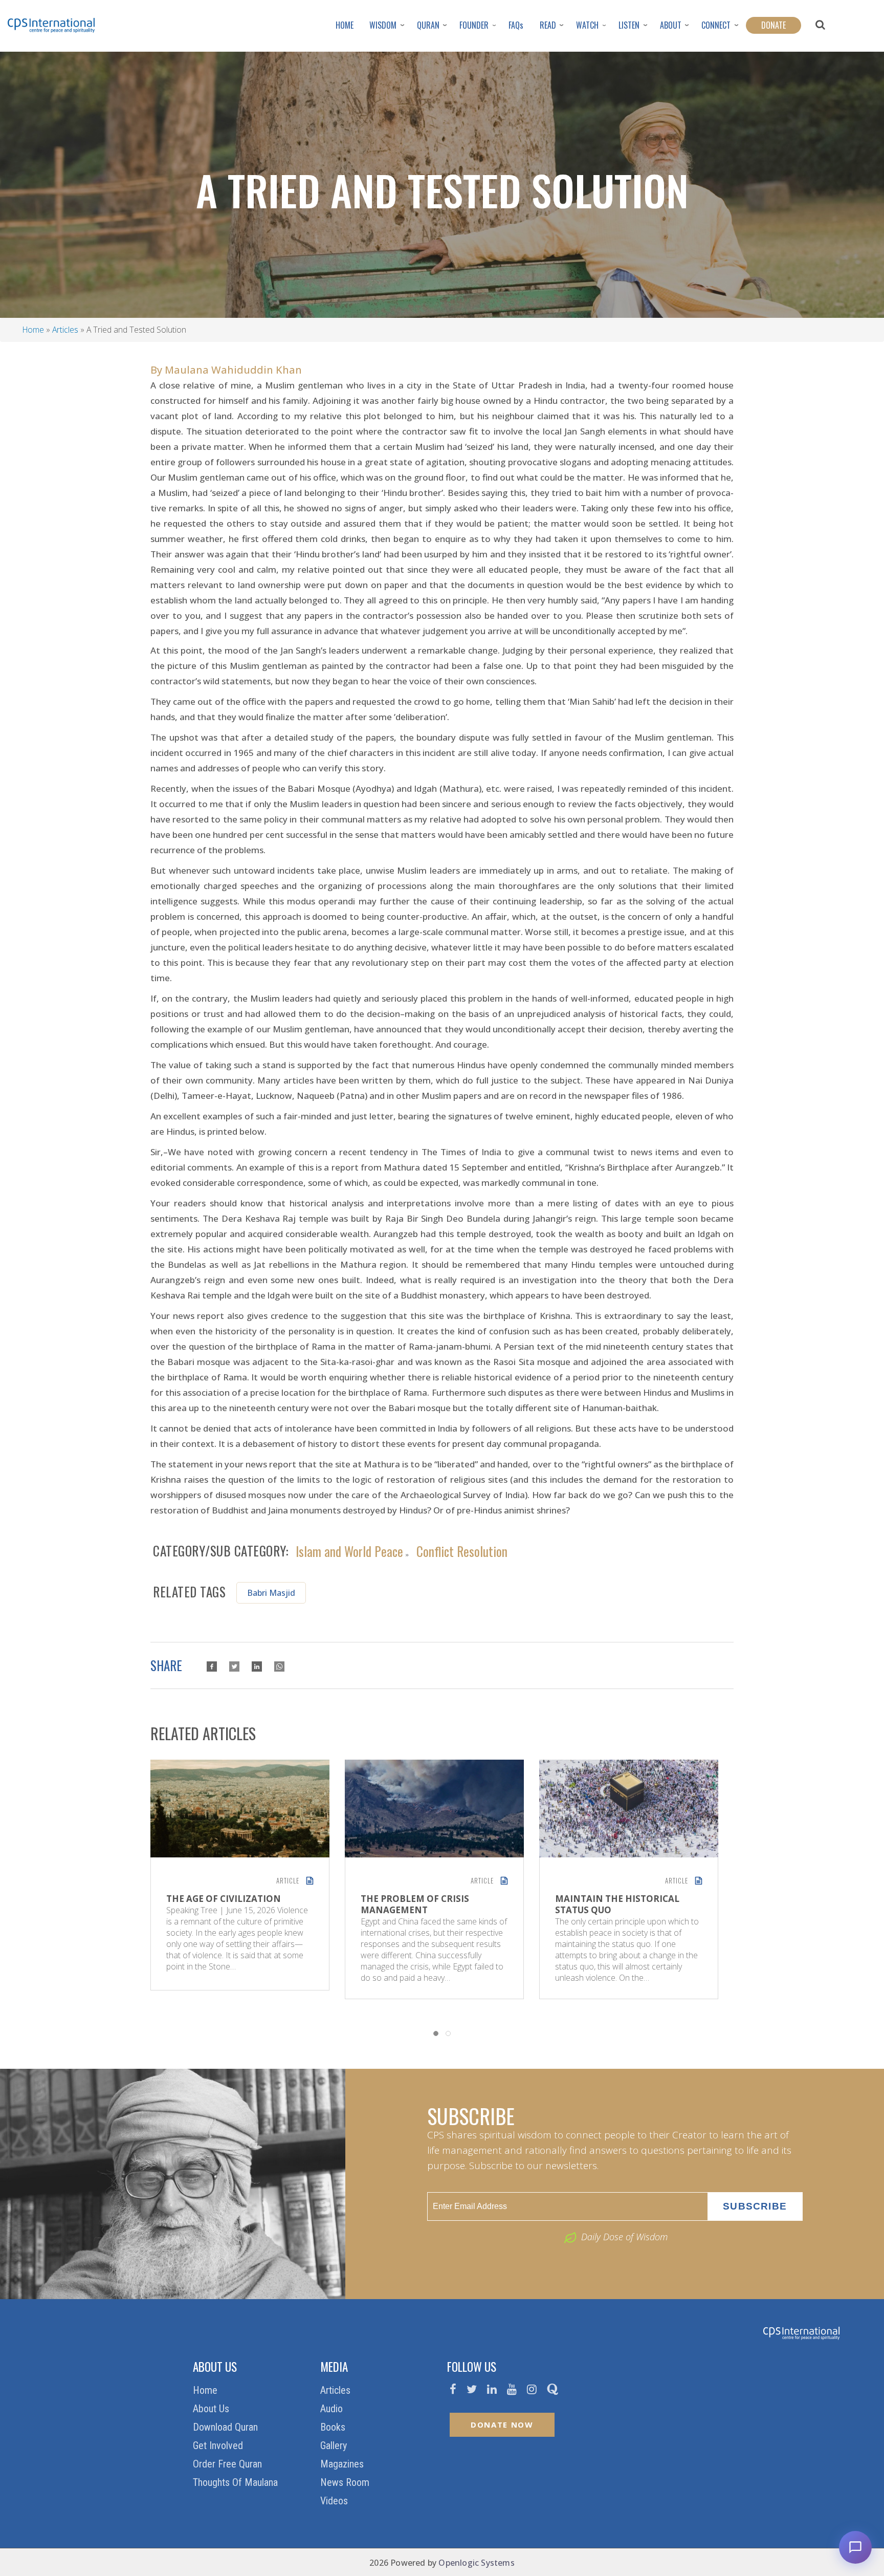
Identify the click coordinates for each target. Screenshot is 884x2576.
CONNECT (716, 25)
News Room (346, 2482)
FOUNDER (474, 25)
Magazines (343, 2464)
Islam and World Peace (349, 1550)
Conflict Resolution (462, 1550)
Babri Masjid (271, 1593)
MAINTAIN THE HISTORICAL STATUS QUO (617, 1904)
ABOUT (671, 25)
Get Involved (219, 2445)
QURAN (428, 25)
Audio (333, 2409)
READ (548, 25)
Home (33, 330)
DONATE (773, 25)
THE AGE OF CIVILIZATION (224, 1899)
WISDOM (383, 25)
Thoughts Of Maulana (237, 2482)
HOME (345, 25)
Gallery (335, 2445)
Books (334, 2427)
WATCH (587, 25)
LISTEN (629, 25)
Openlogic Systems (476, 2563)
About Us (212, 2409)
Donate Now (502, 2425)
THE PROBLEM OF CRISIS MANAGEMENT (415, 1904)
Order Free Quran (229, 2464)
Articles (65, 330)
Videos (335, 2501)
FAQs (516, 25)
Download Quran (227, 2427)
